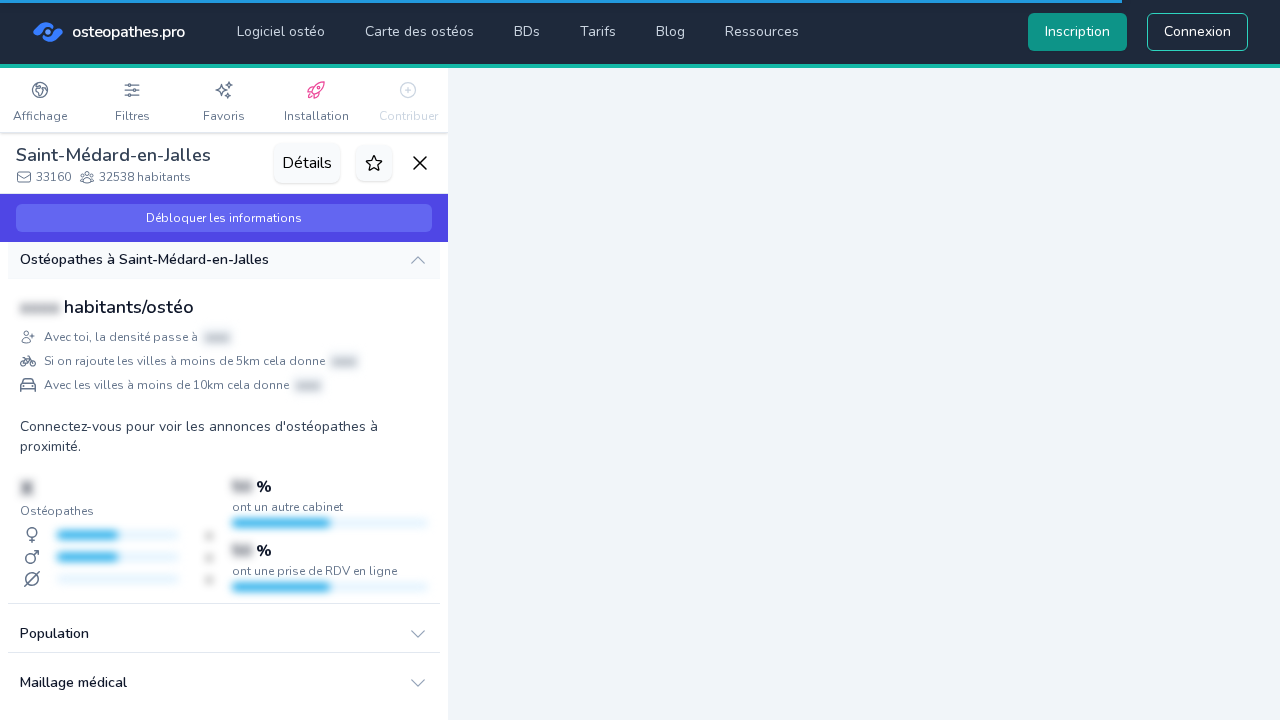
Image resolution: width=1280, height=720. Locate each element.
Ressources (762, 31)
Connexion (1197, 31)
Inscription (1077, 31)
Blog (670, 31)
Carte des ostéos (419, 31)
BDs (527, 31)
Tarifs (598, 31)
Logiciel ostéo (281, 31)
